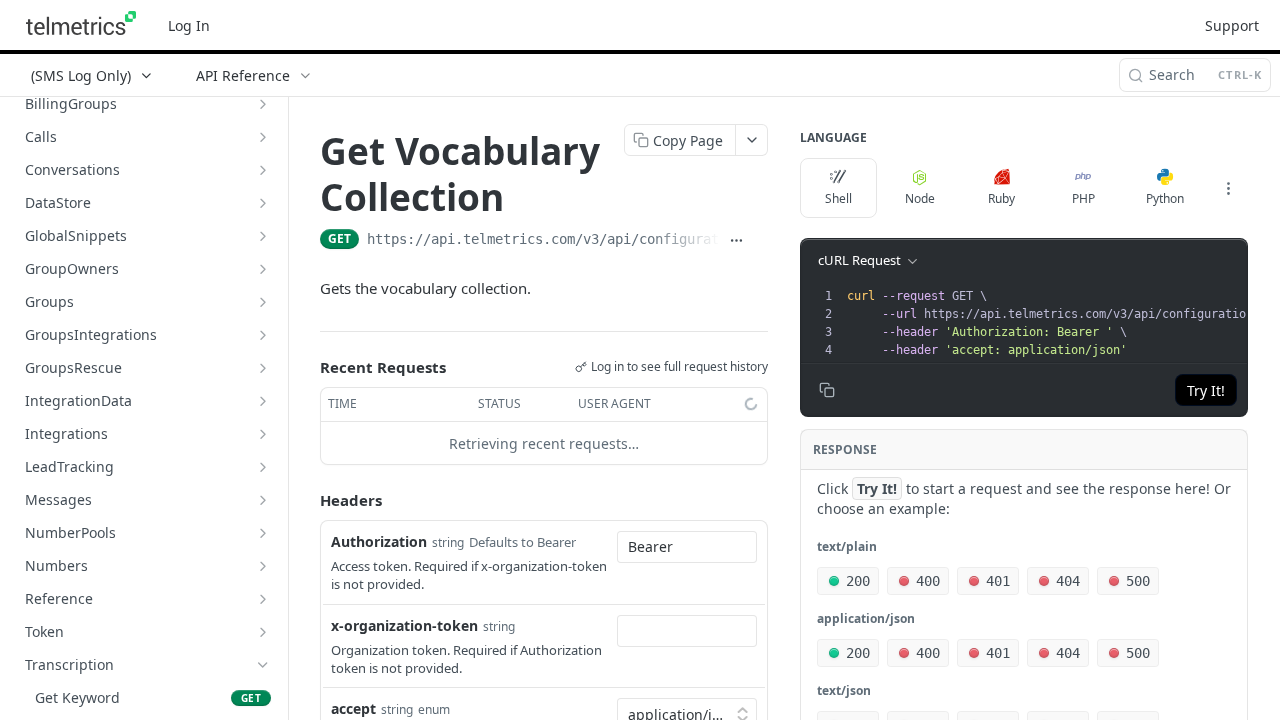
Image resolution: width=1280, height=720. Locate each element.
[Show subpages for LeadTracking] (263, 467)
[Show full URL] (736, 241)
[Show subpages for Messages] (263, 500)
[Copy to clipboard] (760, 241)
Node (920, 198)
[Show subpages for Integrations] (263, 434)
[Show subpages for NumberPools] (263, 533)
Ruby (1001, 198)
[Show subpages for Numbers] (263, 566)
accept (353, 708)
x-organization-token (404, 625)
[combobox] (687, 547)
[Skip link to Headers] (306, 501)
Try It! (1206, 390)
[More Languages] (1228, 188)
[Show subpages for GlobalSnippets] (263, 236)
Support (1232, 25)
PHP (1083, 198)
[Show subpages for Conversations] (263, 170)
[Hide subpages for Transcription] (263, 665)
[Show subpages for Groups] (263, 302)
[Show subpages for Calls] (263, 137)
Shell (838, 198)
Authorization (379, 541)
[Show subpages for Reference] (263, 599)
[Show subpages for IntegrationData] (263, 401)
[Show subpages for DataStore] (263, 203)
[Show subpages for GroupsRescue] (263, 368)
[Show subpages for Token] (263, 632)
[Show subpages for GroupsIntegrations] (263, 335)
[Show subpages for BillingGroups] (263, 104)
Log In (189, 25)
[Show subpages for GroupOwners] (263, 269)
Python (1165, 198)
